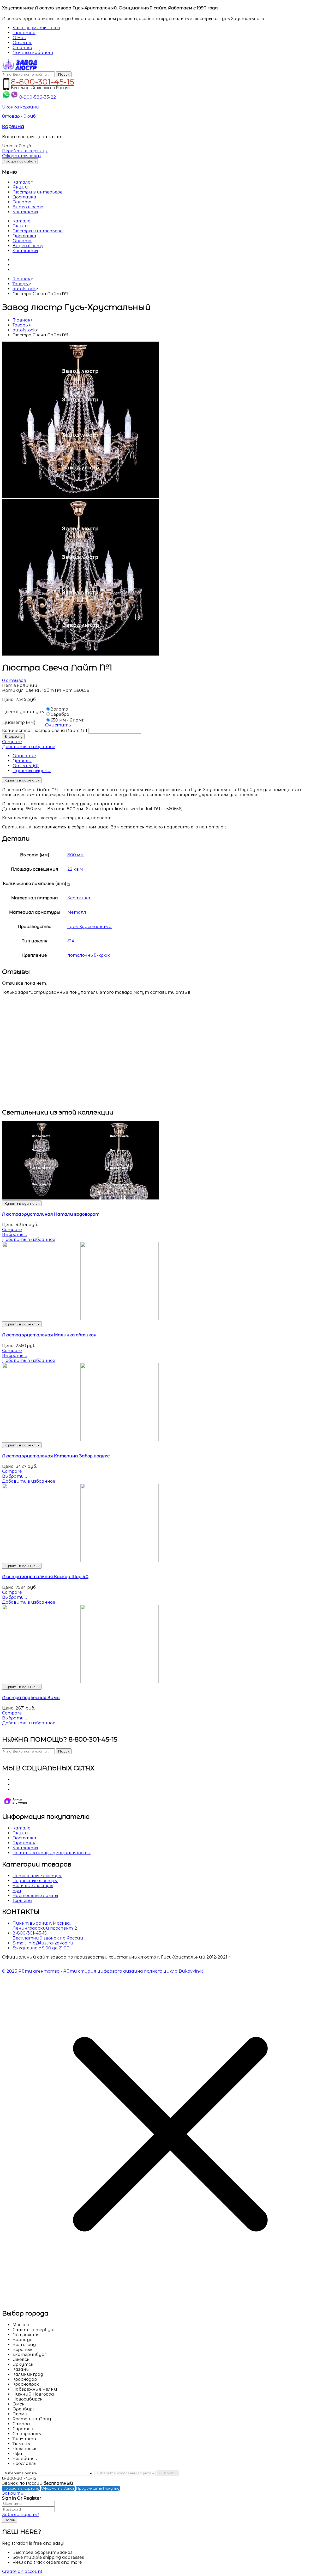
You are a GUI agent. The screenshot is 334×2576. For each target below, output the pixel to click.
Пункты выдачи (32, 771)
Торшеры (22, 1901)
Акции (20, 187)
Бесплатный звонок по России (48, 1938)
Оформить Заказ (58, 2488)
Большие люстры (33, 1886)
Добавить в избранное (29, 747)
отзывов (14, 680)
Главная (22, 279)
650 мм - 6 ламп (68, 720)
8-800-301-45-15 (43, 81)
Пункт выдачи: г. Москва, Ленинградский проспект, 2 (45, 1926)
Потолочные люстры (37, 1876)
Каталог (23, 182)
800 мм (76, 855)
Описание (24, 756)
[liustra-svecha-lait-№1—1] (80, 497)
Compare (12, 742)
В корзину (13, 736)
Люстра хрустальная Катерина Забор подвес (56, 1456)
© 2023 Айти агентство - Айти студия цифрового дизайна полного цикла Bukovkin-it (103, 1971)
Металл (77, 912)
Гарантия (24, 1843)
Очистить (58, 725)
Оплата (22, 202)
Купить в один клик (22, 780)
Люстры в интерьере (38, 192)
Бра (17, 1891)
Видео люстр (28, 207)
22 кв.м (75, 869)
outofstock (24, 289)
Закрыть (13, 2493)
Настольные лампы (35, 1896)
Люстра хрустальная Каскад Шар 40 (45, 1577)
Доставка (24, 197)
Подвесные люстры (35, 1881)
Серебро (60, 714)
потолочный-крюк (89, 955)
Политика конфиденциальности (52, 1853)
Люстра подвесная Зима (31, 1698)
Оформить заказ (22, 156)
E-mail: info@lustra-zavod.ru (43, 1943)
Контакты (25, 212)
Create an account (22, 2571)
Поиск (64, 74)
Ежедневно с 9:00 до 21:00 (41, 1948)
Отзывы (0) (26, 766)
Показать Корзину (21, 2488)
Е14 (71, 941)
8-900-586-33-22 (38, 97)
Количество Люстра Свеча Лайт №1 (45, 731)
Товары (21, 284)
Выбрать (168, 2473)
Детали (22, 761)
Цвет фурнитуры (23, 712)
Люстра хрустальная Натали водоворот (51, 1214)
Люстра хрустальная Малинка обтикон (49, 1335)
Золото (59, 709)
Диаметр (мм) (19, 722)
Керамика (79, 898)
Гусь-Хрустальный (90, 927)
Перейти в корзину (25, 151)
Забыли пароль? (21, 2515)
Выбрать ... (14, 1235)
